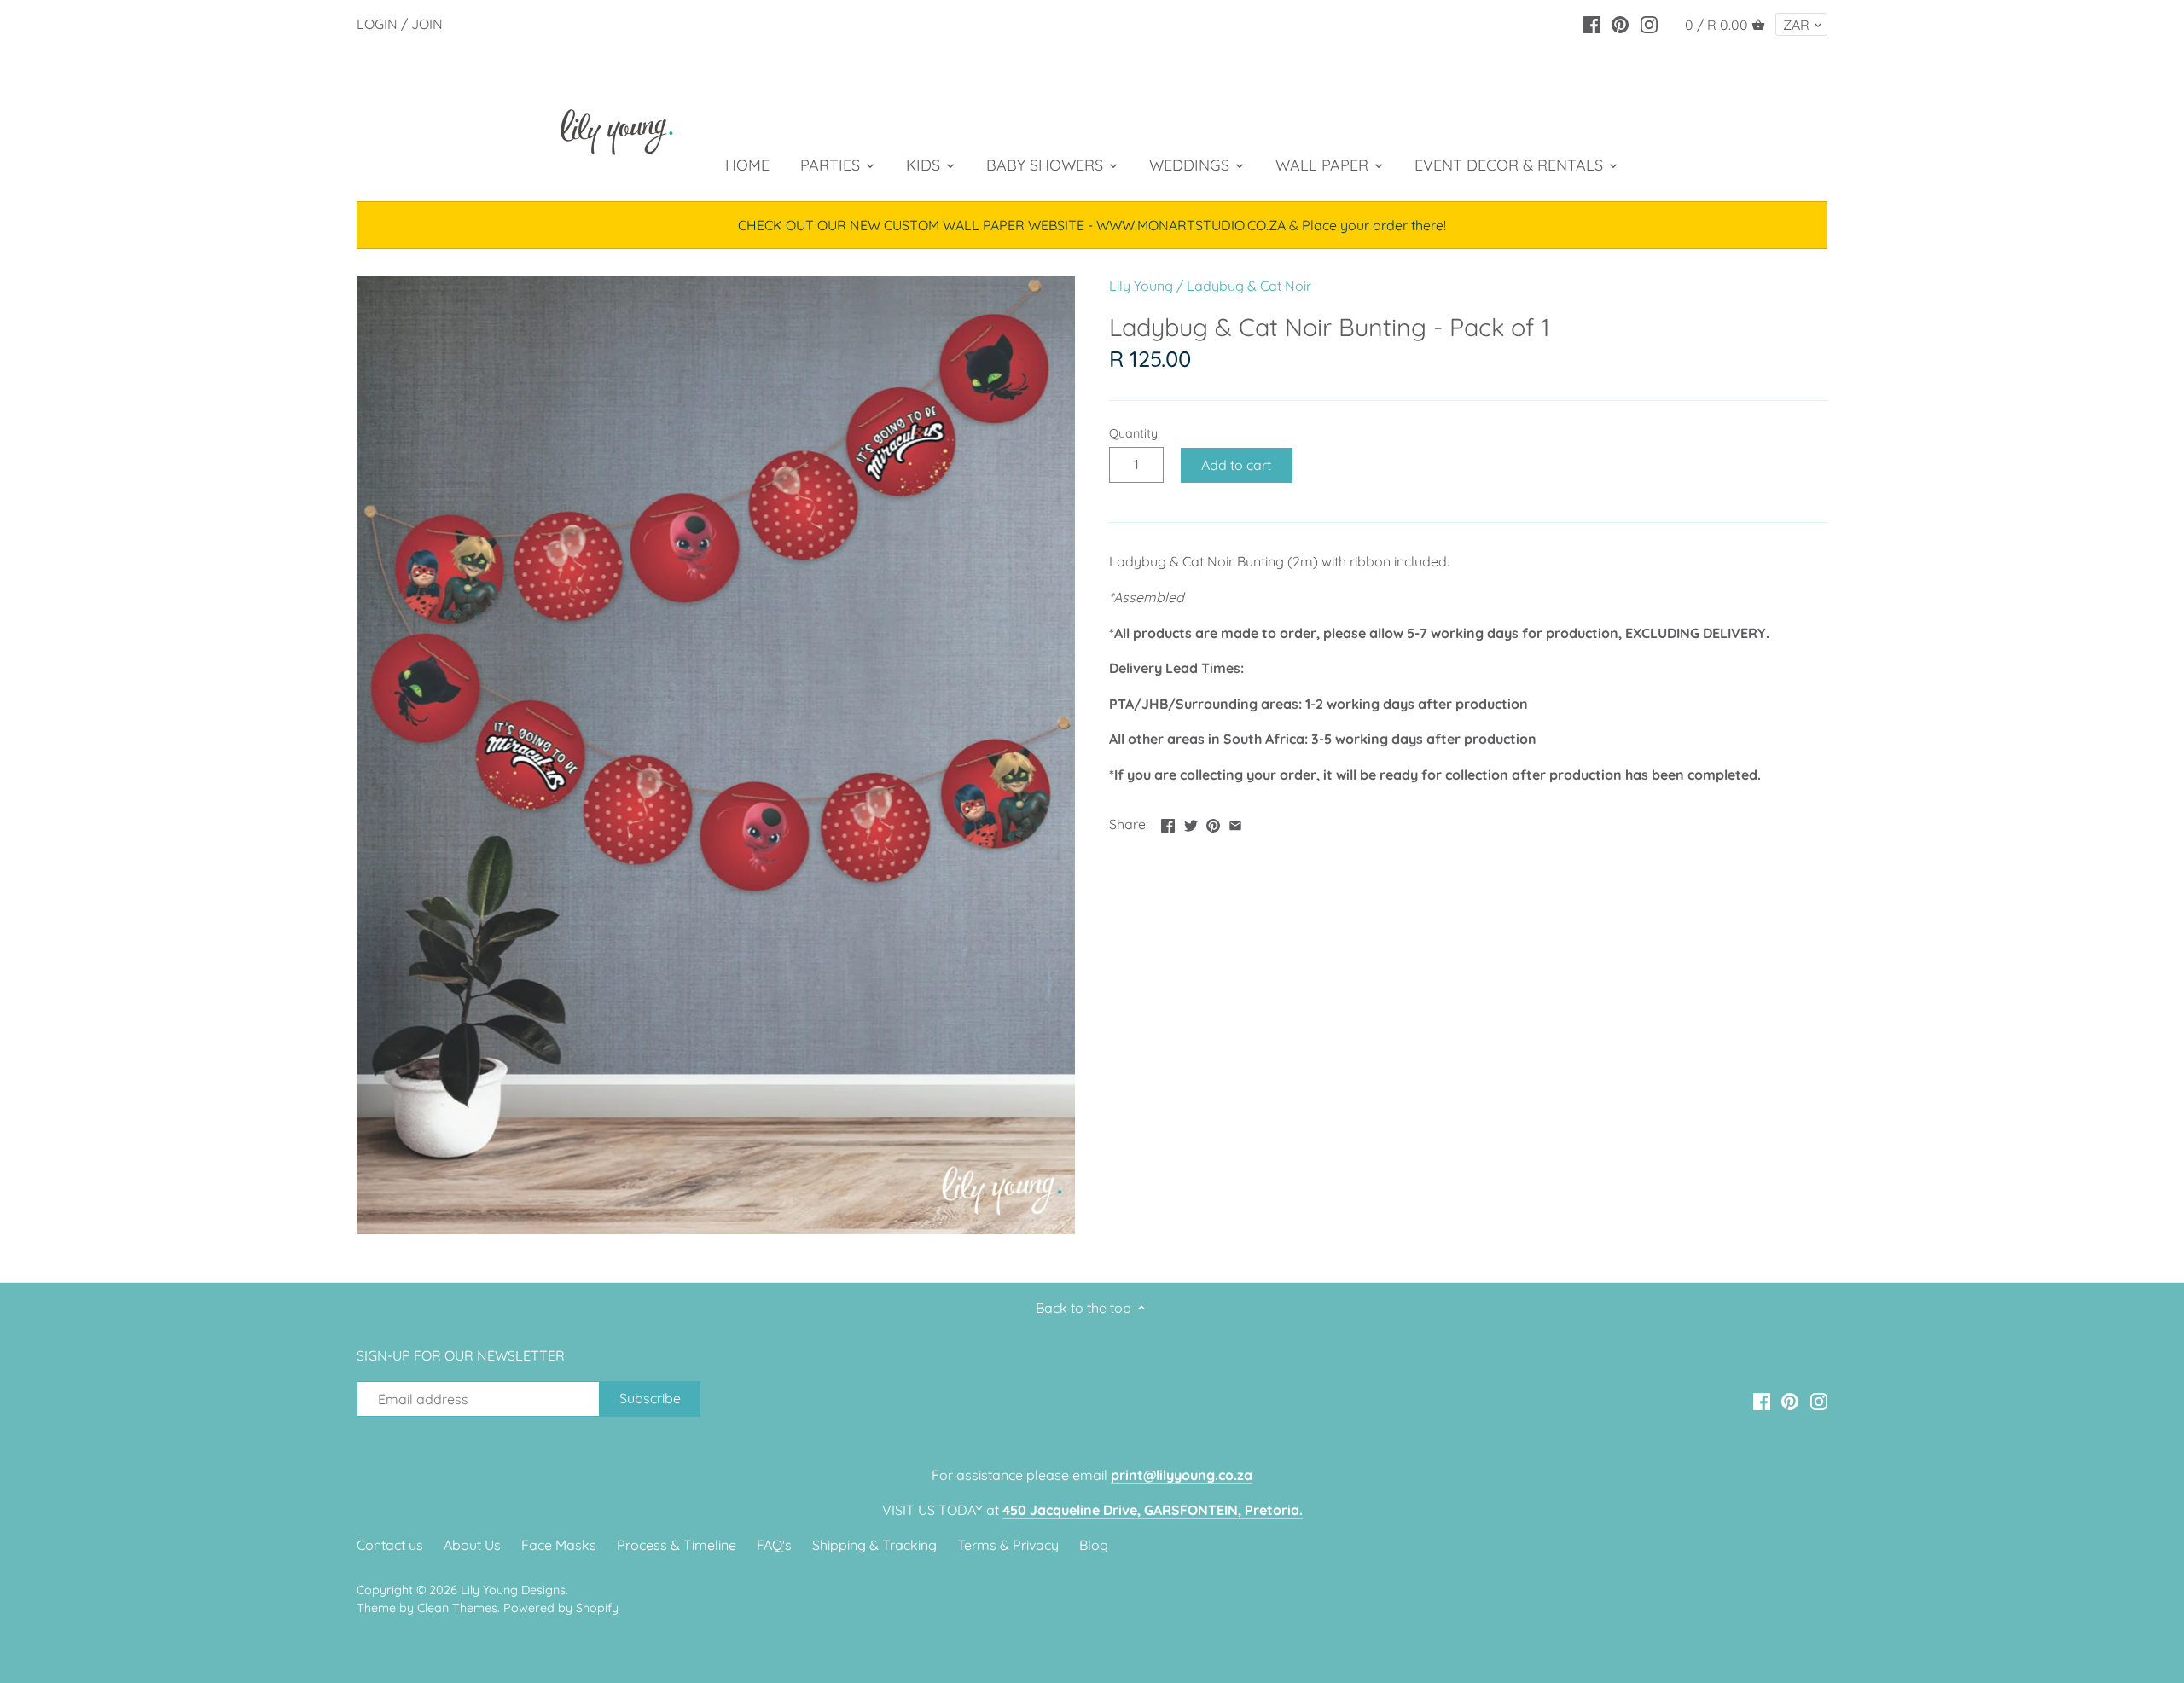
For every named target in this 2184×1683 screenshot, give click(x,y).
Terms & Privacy (1008, 1545)
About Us (472, 1545)
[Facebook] (1592, 23)
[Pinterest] (1620, 23)
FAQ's (774, 1545)
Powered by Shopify (561, 1608)
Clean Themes (457, 1608)
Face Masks (559, 1545)
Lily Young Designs (513, 1590)
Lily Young (1141, 286)
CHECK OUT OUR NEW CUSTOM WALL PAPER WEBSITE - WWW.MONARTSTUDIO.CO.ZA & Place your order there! (1092, 225)
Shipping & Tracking (874, 1545)
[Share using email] (1235, 822)
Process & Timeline (677, 1545)
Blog (1094, 1545)
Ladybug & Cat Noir (1249, 286)
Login (377, 24)
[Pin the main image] (1213, 822)
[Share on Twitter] (1191, 822)
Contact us (390, 1545)
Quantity (1133, 434)
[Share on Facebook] (1168, 822)
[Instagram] (1649, 23)
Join (427, 24)
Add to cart (1236, 465)
